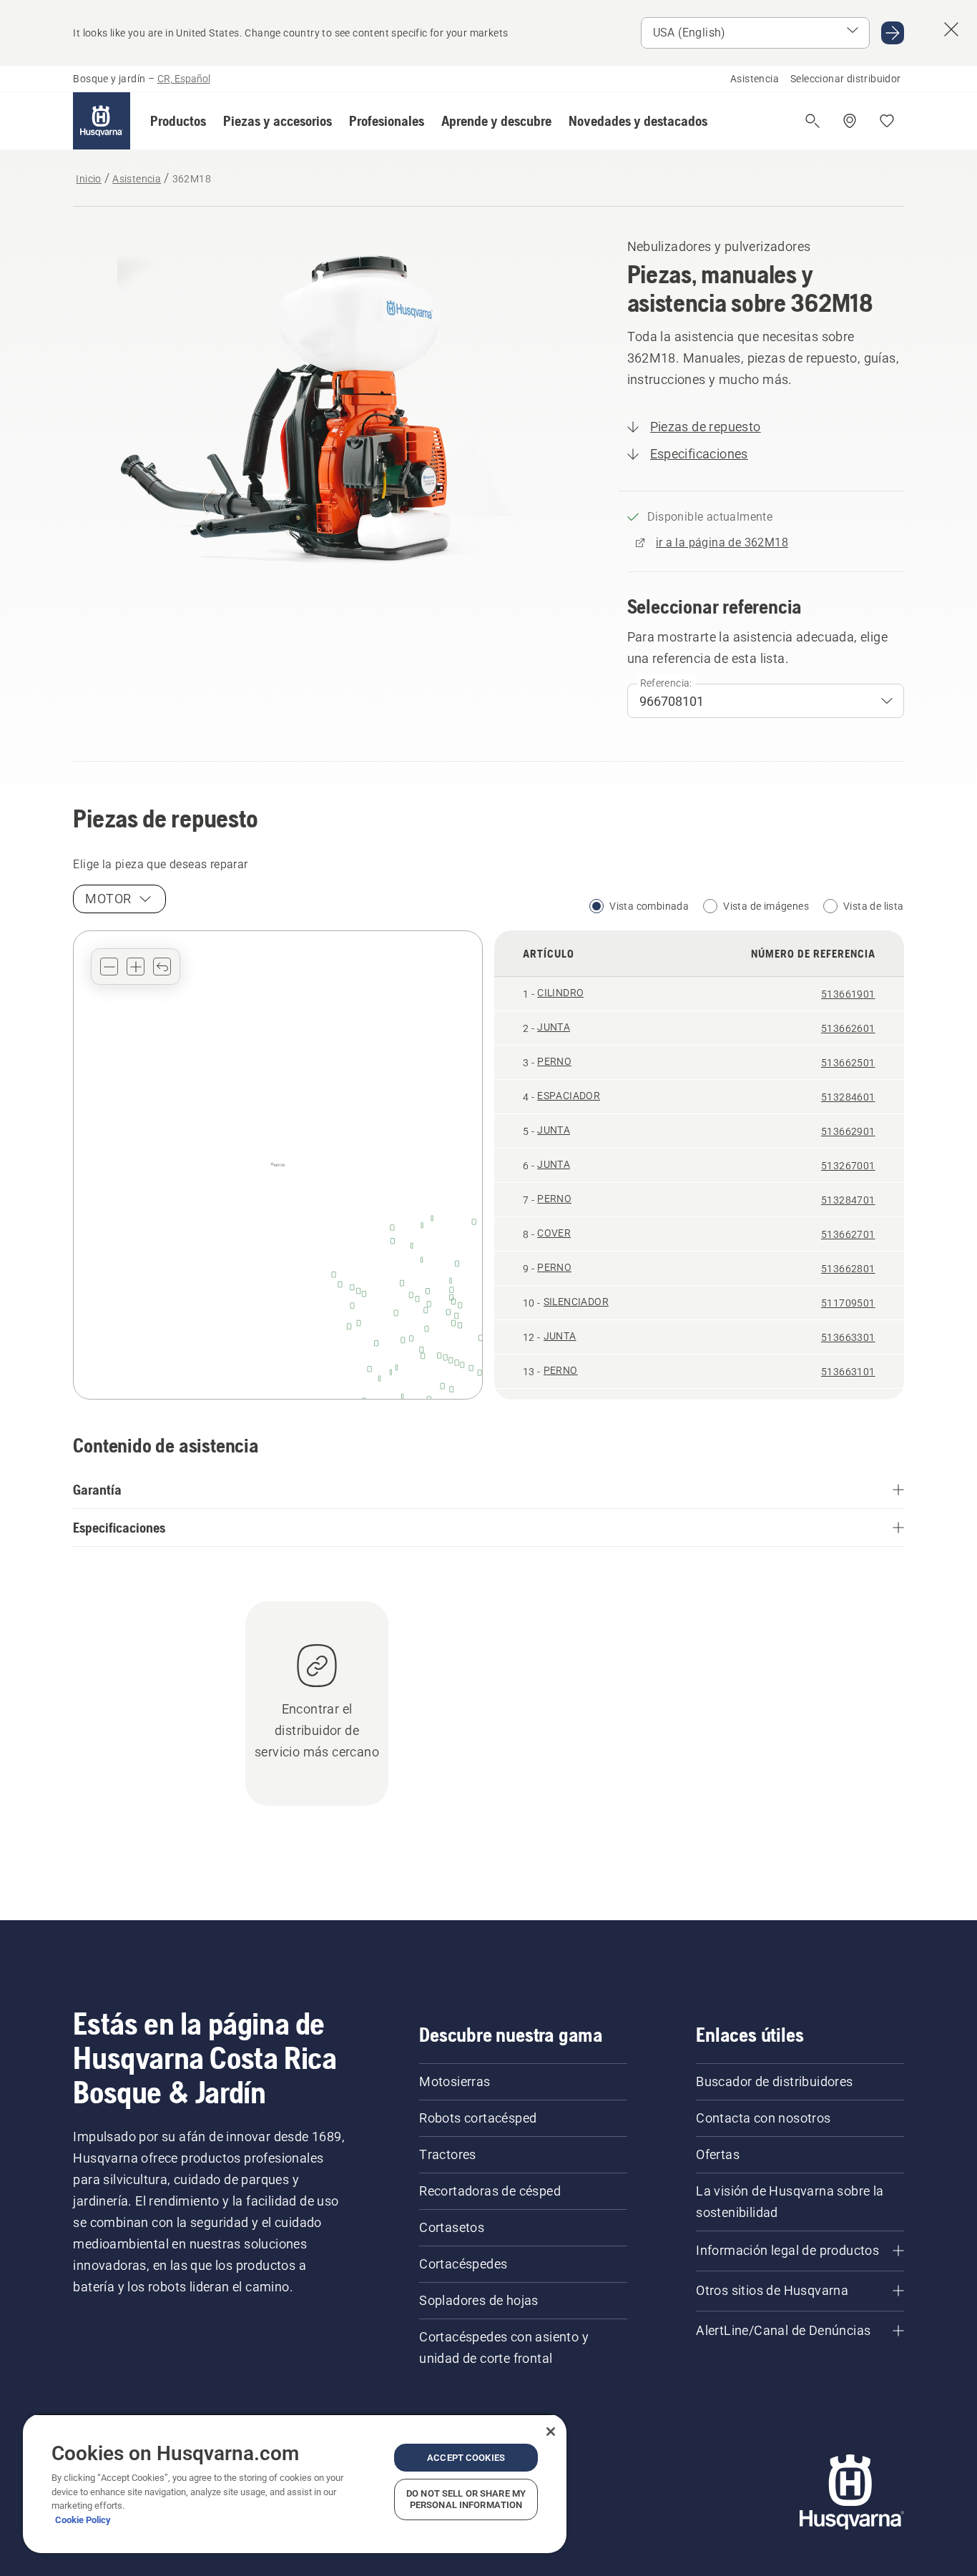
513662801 (848, 1269)
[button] (178, 121)
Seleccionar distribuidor (846, 79)
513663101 (848, 1372)
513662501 (848, 1063)
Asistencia (755, 79)
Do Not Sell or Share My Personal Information (466, 2499)
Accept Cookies (466, 2458)
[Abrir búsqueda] (812, 121)
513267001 (848, 1166)
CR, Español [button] (184, 79)
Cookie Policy (83, 2520)
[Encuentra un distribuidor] (850, 121)
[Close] (551, 2432)
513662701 (848, 1234)
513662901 (848, 1131)
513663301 (848, 1337)
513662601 (848, 1028)
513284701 (848, 1200)
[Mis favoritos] (887, 121)
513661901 (848, 994)
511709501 (848, 1303)
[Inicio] (102, 121)
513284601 (848, 1097)
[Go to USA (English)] (893, 33)
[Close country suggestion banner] (951, 29)
